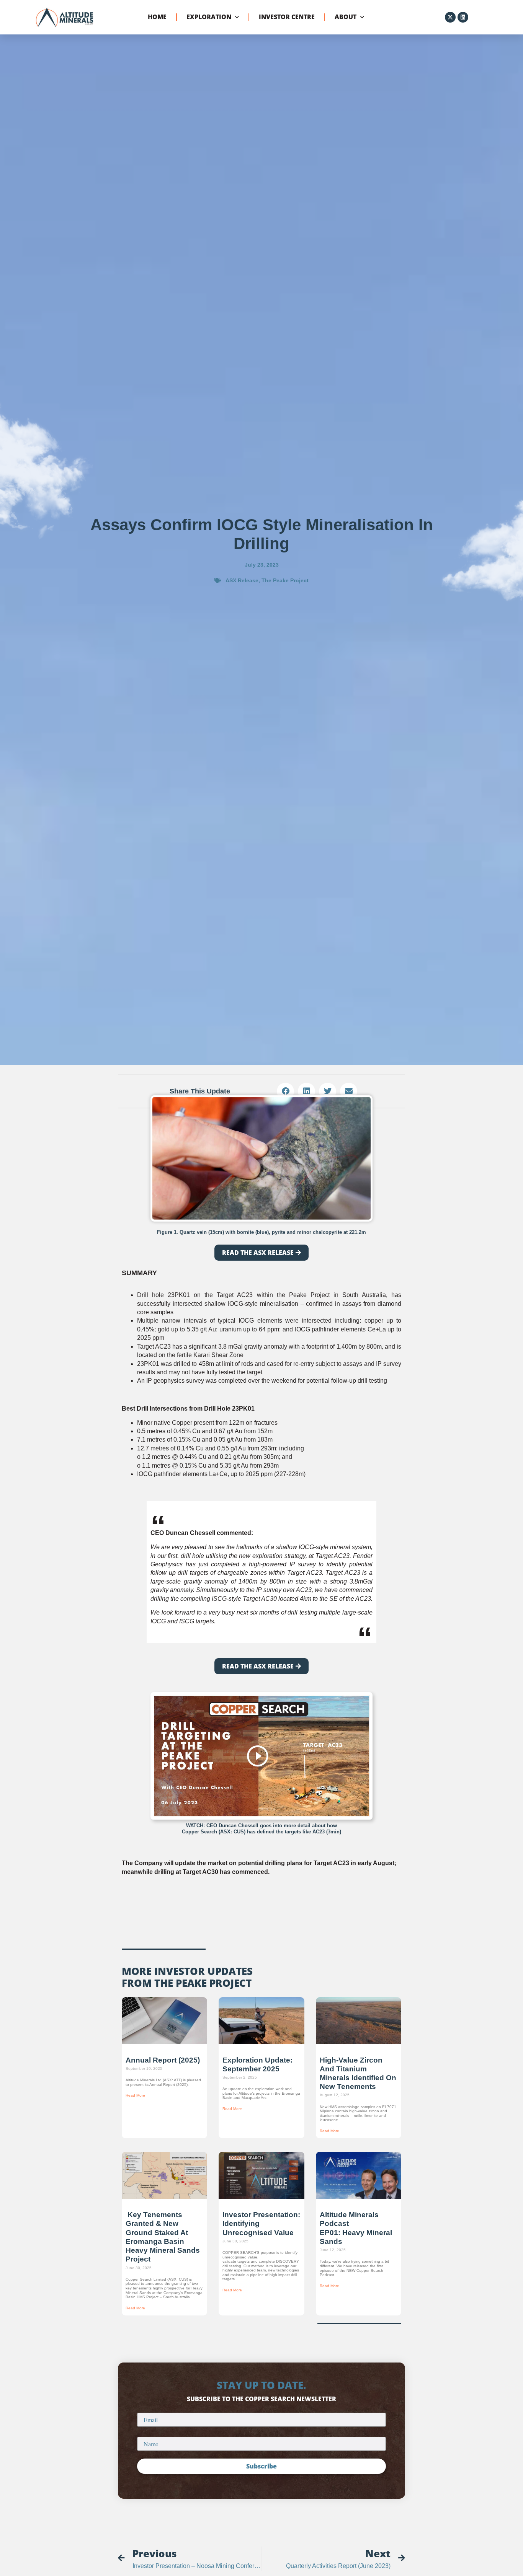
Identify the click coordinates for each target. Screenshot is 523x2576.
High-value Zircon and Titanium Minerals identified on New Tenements (358, 2073)
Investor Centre (287, 17)
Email (145, 2410)
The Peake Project (285, 580)
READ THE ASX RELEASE (258, 1253)
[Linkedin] (463, 17)
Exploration (209, 17)
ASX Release (242, 580)
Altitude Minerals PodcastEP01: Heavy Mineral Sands (356, 2228)
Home (157, 17)
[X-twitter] (450, 17)
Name (145, 2434)
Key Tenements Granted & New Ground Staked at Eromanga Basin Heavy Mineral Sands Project (163, 2237)
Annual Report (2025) (163, 2060)
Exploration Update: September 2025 (257, 2064)
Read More (135, 2095)
